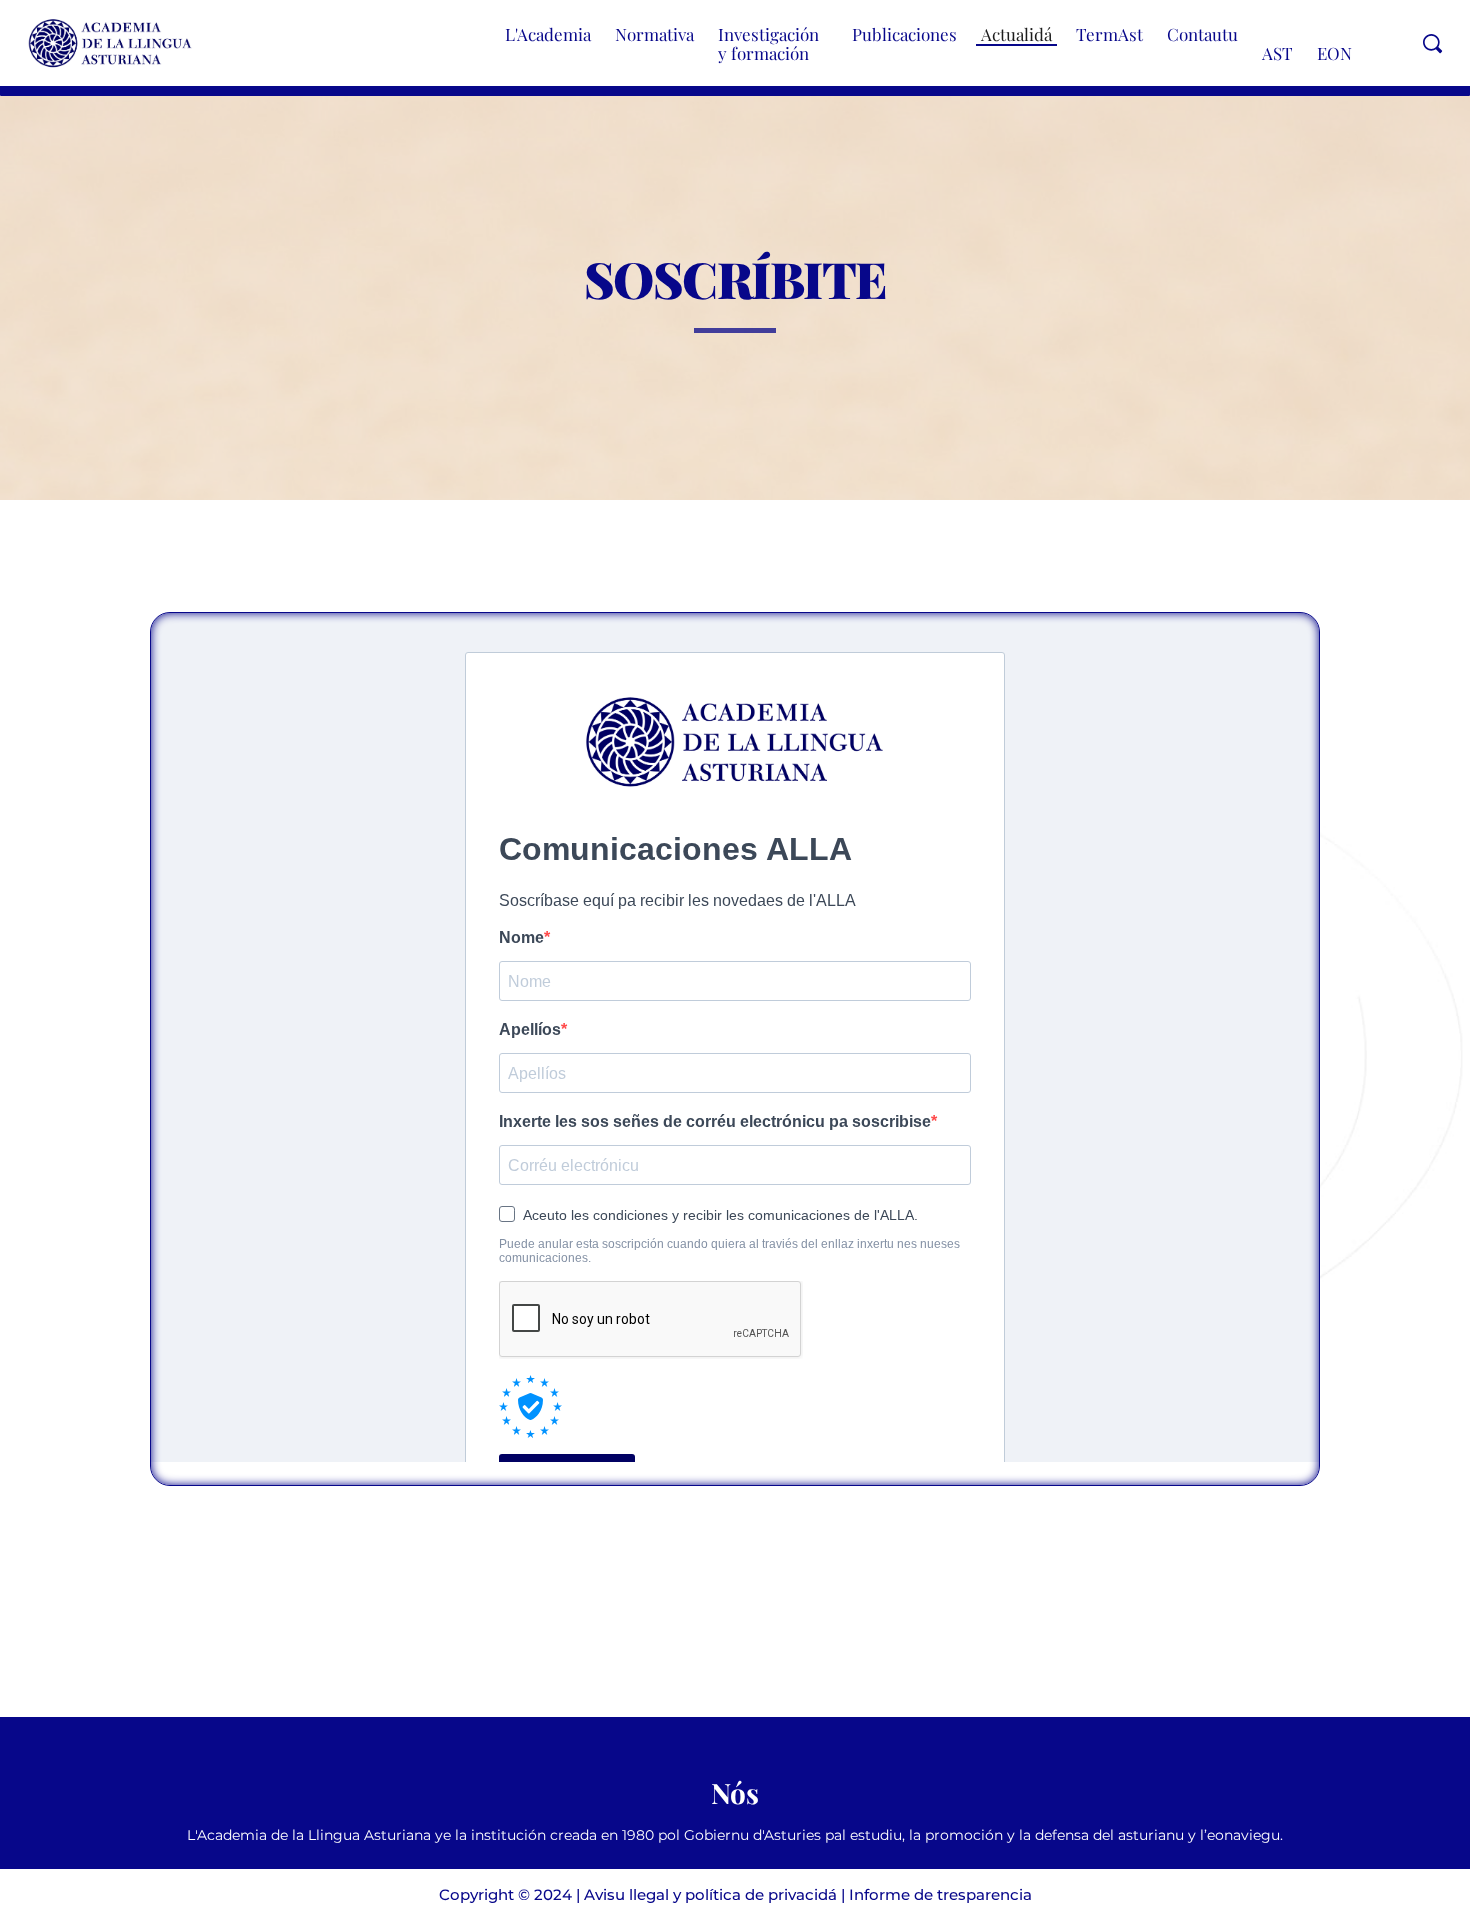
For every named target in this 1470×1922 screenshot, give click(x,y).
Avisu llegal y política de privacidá (710, 1894)
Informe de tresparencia (940, 1894)
